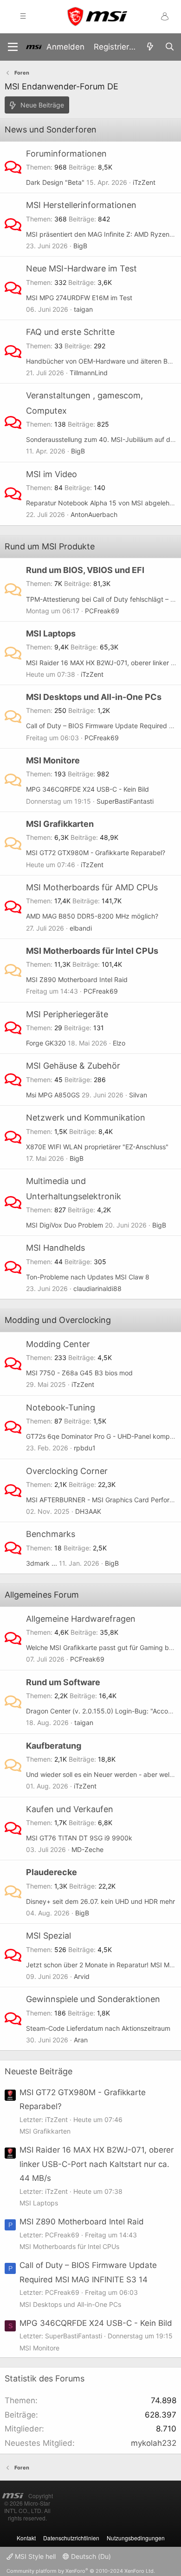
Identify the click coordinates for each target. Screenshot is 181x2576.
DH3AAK (88, 1511)
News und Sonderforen (51, 129)
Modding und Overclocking (58, 1320)
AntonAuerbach (94, 514)
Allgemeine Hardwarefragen (81, 1619)
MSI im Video (52, 474)
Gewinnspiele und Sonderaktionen (93, 1999)
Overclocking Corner (67, 1471)
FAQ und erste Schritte (70, 332)
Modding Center (58, 1344)
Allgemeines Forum (42, 1595)
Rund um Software (63, 1682)
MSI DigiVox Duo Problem (65, 1225)
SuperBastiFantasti (125, 801)
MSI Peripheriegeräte (67, 1014)
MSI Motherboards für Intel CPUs (92, 951)
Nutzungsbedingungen (136, 2538)
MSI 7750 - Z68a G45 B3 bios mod (79, 1373)
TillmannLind (89, 373)
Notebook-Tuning (61, 1408)
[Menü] (13, 47)
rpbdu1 (85, 1448)
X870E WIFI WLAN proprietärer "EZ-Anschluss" (97, 1147)
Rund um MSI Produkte (50, 546)
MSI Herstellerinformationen (81, 205)
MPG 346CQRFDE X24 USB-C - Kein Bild (87, 789)
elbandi (81, 928)
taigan (83, 309)
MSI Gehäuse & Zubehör (73, 1066)
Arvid (82, 1976)
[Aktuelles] (150, 47)
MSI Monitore (53, 760)
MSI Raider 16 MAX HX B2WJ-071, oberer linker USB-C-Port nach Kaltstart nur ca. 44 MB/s (97, 2164)
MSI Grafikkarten (60, 824)
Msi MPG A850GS (53, 1095)
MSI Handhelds (55, 1248)
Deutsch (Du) (90, 2556)
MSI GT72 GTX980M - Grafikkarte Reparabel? (96, 853)
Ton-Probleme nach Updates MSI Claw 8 (88, 1277)
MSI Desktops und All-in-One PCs (94, 697)
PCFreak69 (102, 611)
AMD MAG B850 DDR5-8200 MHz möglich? (92, 916)
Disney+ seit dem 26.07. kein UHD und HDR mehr (100, 1901)
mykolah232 (154, 2443)
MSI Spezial (48, 1936)
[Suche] (169, 47)
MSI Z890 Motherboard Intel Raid (77, 979)
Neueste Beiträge (39, 2071)
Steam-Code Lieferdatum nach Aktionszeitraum (98, 2028)
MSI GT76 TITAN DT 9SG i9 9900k (79, 1838)
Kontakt (26, 2538)
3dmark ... (42, 1563)
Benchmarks (51, 1534)
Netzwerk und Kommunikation (86, 1118)
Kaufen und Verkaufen (70, 1809)
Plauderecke (52, 1872)
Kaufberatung (54, 1746)
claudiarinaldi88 (97, 1288)
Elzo (119, 1043)
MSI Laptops (51, 633)
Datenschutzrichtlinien (71, 2538)
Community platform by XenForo (81, 2571)
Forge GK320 (46, 1043)
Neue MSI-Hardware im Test (81, 268)
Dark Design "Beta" (55, 182)
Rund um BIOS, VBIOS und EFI (85, 570)
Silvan (138, 1095)
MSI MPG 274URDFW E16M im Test (79, 298)
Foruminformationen (66, 154)
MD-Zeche (87, 1849)
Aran (81, 2040)
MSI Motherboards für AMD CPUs (92, 887)
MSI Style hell (34, 2556)
